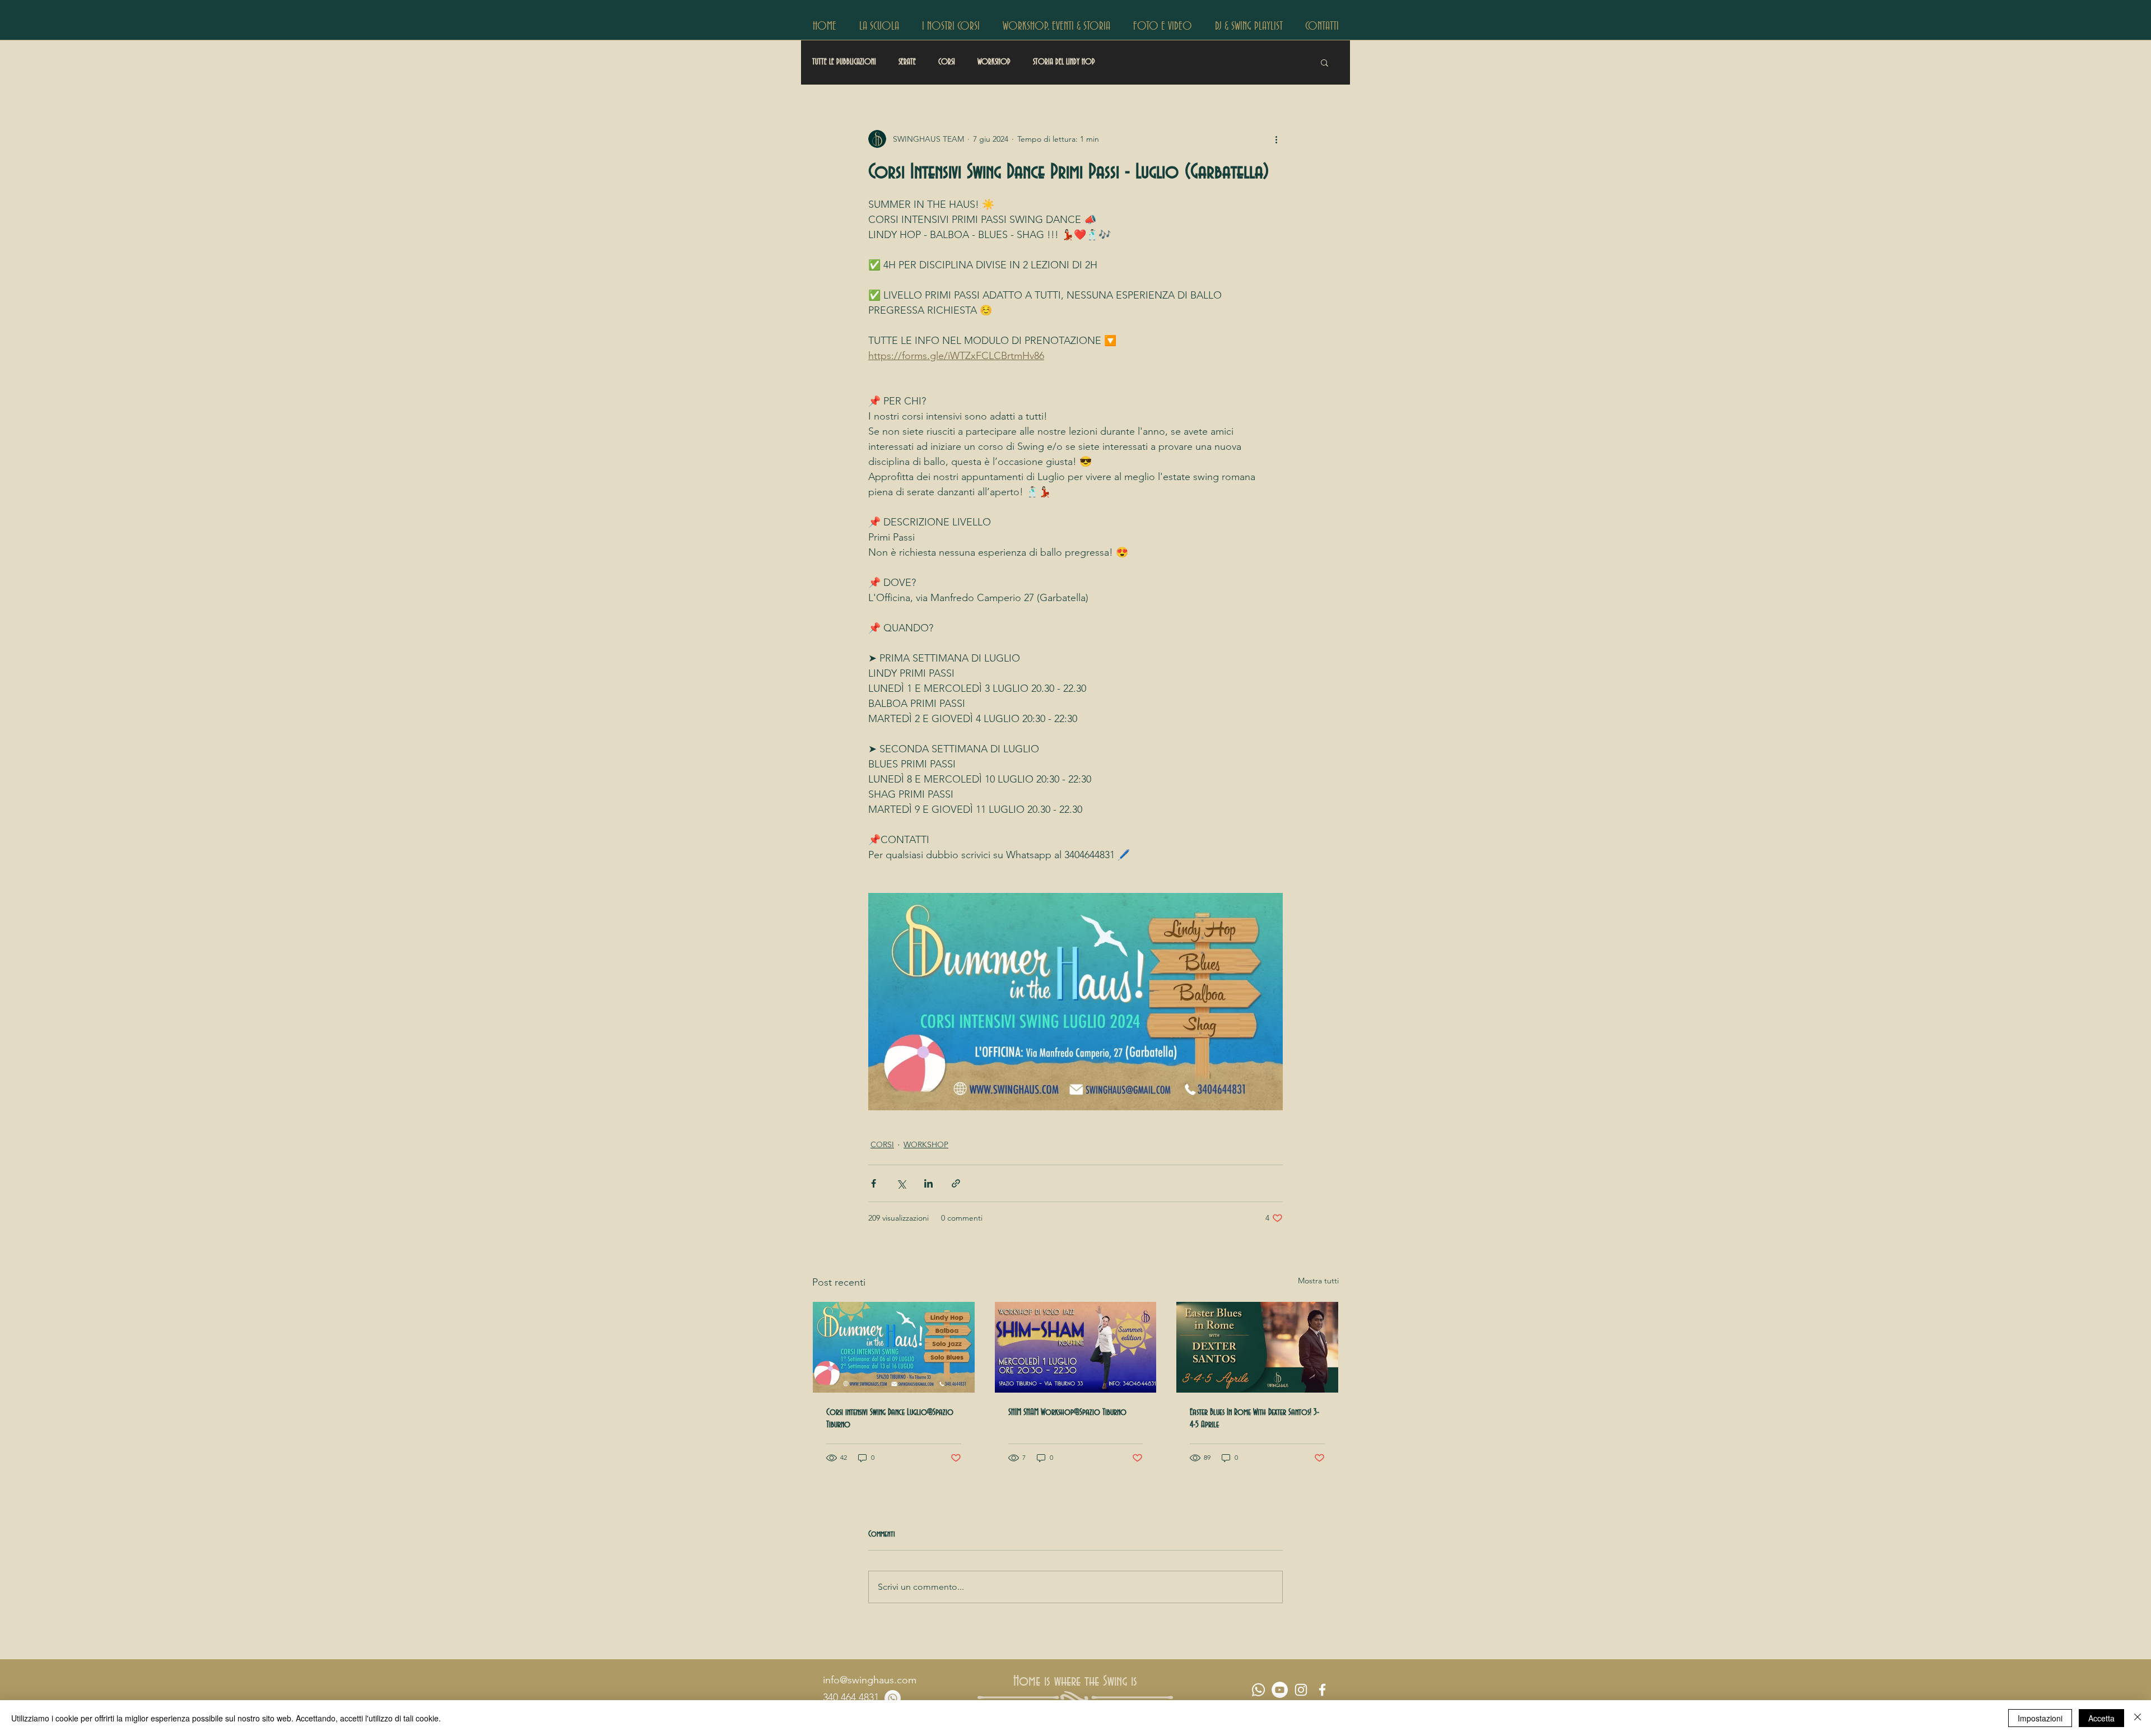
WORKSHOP (994, 62)
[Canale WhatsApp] (1258, 1690)
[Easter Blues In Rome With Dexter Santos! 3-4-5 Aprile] (1257, 1347)
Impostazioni (2040, 1718)
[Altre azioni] (1276, 139)
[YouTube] (1280, 1690)
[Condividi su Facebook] (874, 1183)
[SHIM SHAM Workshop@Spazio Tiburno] (1076, 1347)
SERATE (907, 62)
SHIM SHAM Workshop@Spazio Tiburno (1067, 1412)
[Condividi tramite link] (956, 1183)
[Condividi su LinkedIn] (928, 1183)
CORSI (947, 62)
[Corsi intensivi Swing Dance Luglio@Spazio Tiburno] (894, 1347)
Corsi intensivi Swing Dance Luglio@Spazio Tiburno (890, 1418)
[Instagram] (1301, 1690)
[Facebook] (1322, 1690)
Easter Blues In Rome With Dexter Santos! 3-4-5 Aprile (1254, 1418)
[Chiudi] (2138, 1718)
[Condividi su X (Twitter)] (901, 1183)
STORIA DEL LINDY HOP (1064, 62)
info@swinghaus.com (870, 1680)
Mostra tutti (1318, 1281)
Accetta (2101, 1718)
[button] (879, 25)
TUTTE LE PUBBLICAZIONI (844, 62)
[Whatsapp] (893, 1698)
